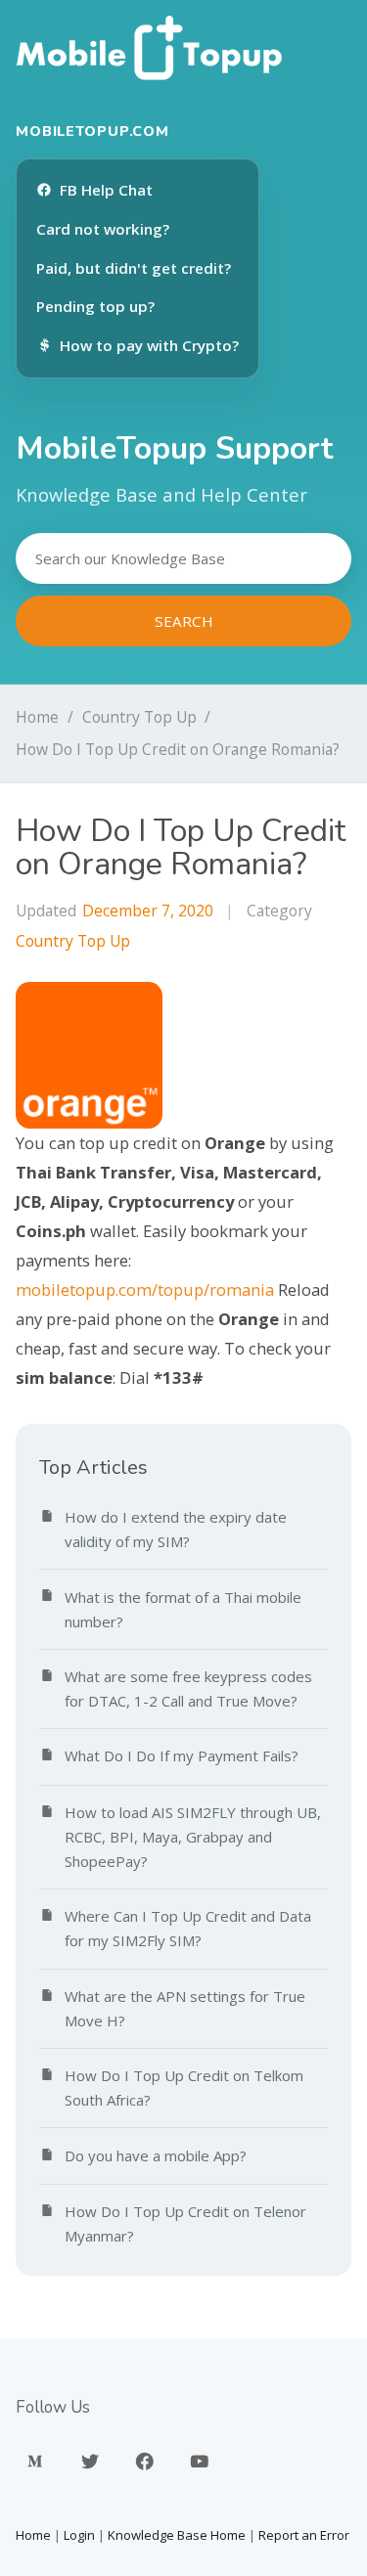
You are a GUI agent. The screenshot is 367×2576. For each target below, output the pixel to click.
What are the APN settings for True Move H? (185, 2008)
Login (79, 2535)
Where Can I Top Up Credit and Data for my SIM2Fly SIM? (188, 1928)
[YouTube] (200, 2462)
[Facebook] (145, 2462)
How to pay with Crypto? (149, 345)
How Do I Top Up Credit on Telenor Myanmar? (185, 2223)
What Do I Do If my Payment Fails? (182, 1755)
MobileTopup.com (92, 131)
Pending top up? (95, 306)
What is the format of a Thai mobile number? (183, 1609)
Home (37, 717)
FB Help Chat (106, 190)
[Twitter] (90, 2462)
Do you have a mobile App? (156, 2155)
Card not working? (103, 229)
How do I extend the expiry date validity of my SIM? (176, 1529)
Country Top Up (139, 717)
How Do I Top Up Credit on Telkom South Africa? (184, 2087)
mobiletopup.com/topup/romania (145, 1289)
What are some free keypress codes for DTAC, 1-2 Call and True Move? (188, 1688)
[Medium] (35, 2462)
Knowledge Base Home (177, 2535)
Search (184, 621)
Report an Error (304, 2535)
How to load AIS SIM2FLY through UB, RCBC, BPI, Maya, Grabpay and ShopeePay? (193, 1837)
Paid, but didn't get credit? (134, 268)
